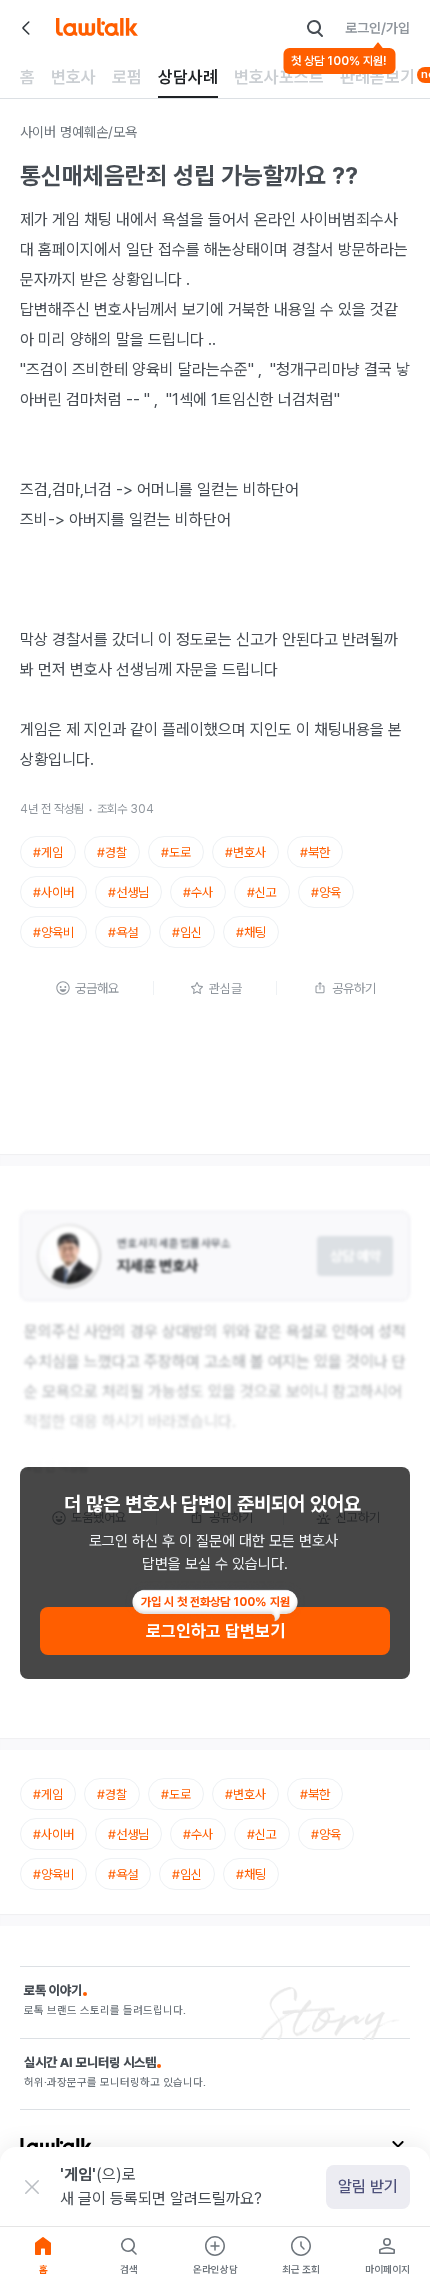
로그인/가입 (377, 28)
